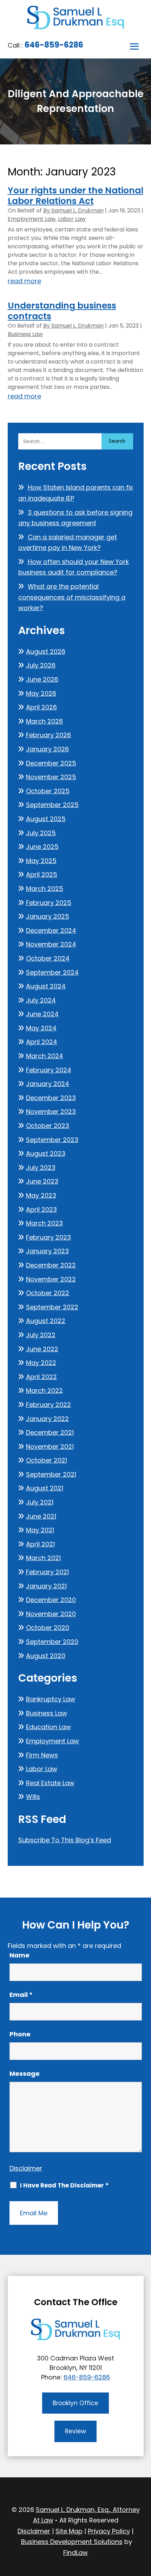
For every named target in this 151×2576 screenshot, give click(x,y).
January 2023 (47, 1251)
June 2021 (41, 1516)
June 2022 (42, 1349)
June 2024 (42, 1014)
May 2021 (40, 1530)
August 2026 (46, 651)
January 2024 (48, 1084)
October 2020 (48, 1628)
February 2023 (48, 1237)
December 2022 (51, 1265)
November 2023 (51, 1112)
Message (25, 2074)
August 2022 (46, 1321)
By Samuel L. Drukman (73, 210)
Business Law (25, 334)
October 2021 (47, 1460)
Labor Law (72, 219)
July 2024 (41, 1000)
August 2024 (46, 986)
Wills (33, 1797)
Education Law (48, 1727)
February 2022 (48, 1405)
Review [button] (75, 2431)
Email (21, 1995)
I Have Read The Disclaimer (64, 2185)
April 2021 (40, 1544)
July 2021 (40, 1502)
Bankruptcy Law (51, 1699)
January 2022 (47, 1419)
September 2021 (51, 1474)
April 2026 (41, 707)
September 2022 (52, 1307)
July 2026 (41, 665)
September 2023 (52, 1140)
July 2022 (41, 1335)
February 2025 (49, 903)
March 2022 (44, 1391)
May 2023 (41, 1195)
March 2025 (45, 889)
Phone (20, 2034)
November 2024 (51, 944)
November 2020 (51, 1614)
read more (24, 281)
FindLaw (75, 2553)
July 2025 (41, 833)
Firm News (42, 1755)
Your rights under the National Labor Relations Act (75, 196)
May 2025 (41, 861)
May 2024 (41, 1028)
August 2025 (46, 819)
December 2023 (51, 1098)
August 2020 (46, 1656)
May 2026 (41, 693)
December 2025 (51, 763)
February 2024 (49, 1070)
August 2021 (45, 1488)
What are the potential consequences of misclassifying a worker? (72, 597)
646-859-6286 (54, 45)
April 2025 (42, 874)
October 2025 (48, 791)
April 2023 (41, 1209)
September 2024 (52, 972)
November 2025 (51, 777)
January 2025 (48, 916)
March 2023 (44, 1223)
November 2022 (51, 1279)
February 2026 (48, 735)
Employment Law (32, 219)
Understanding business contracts (62, 311)
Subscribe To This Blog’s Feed (65, 1840)
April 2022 (41, 1377)
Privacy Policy (109, 2531)
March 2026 (44, 721)
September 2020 (52, 1642)
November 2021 (50, 1447)
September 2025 (52, 805)
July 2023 (41, 1168)
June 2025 (42, 847)
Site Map (69, 2531)
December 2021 (50, 1432)
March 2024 (45, 1056)
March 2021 (43, 1558)
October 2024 (48, 958)
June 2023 (42, 1181)
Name (19, 1955)
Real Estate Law (50, 1783)
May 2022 (41, 1363)
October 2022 (48, 1293)
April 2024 (42, 1042)
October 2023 (48, 1126)
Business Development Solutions (72, 2542)
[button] (134, 47)
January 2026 (47, 749)
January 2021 (46, 1586)
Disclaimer (26, 2168)
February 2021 (47, 1572)
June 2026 (42, 679)
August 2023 (46, 1153)
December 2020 (51, 1600)
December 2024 (51, 930)
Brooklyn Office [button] (75, 2403)
